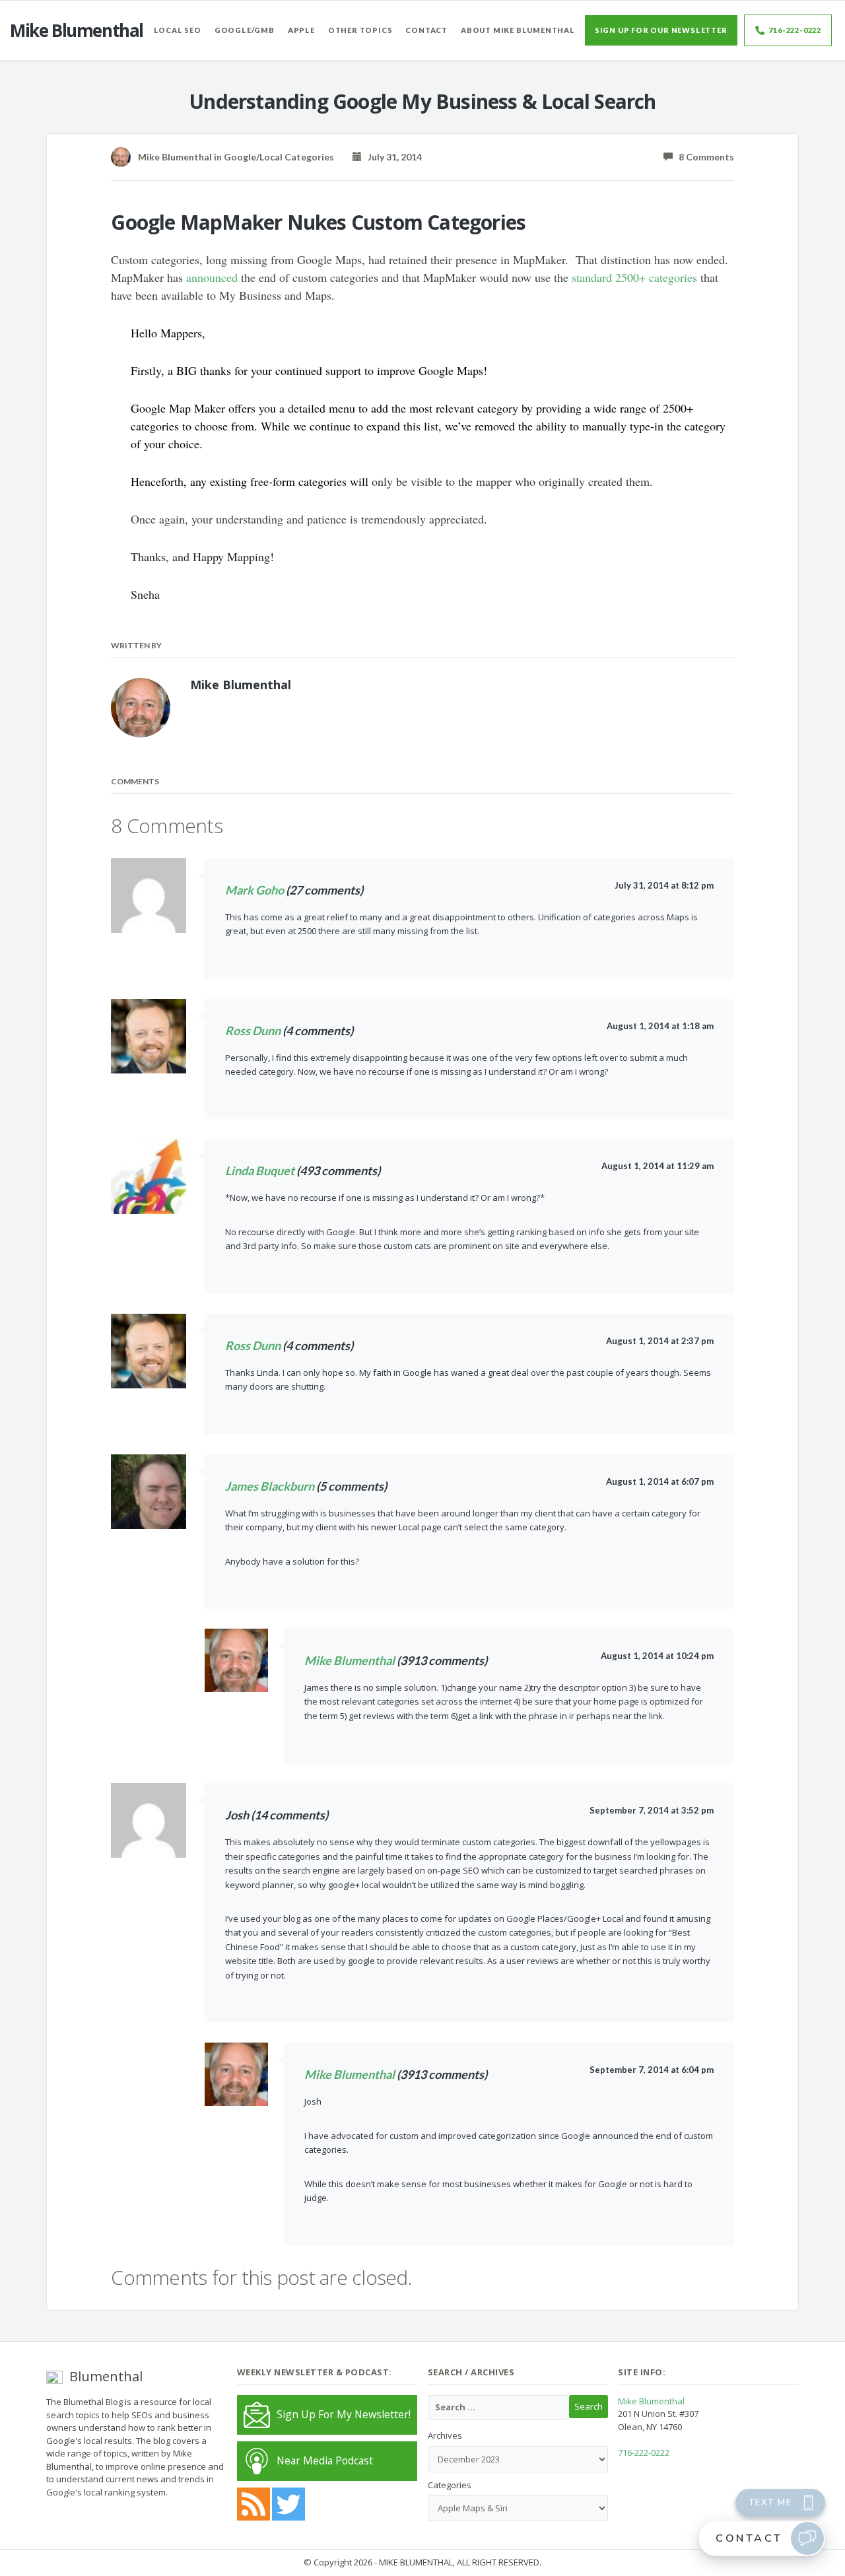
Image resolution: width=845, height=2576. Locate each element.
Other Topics (360, 30)
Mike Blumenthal (350, 1660)
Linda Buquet (260, 1170)
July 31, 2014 (392, 157)
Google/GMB (245, 30)
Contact (426, 30)
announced (212, 277)
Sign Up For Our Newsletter (661, 30)
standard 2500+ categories (634, 277)
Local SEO (178, 30)
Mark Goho (254, 890)
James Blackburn (270, 1486)
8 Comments (703, 157)
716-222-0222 (795, 30)
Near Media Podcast (325, 2460)
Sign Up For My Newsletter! (344, 2414)
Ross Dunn (253, 1031)
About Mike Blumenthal (518, 30)
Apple (301, 30)
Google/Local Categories (279, 157)
